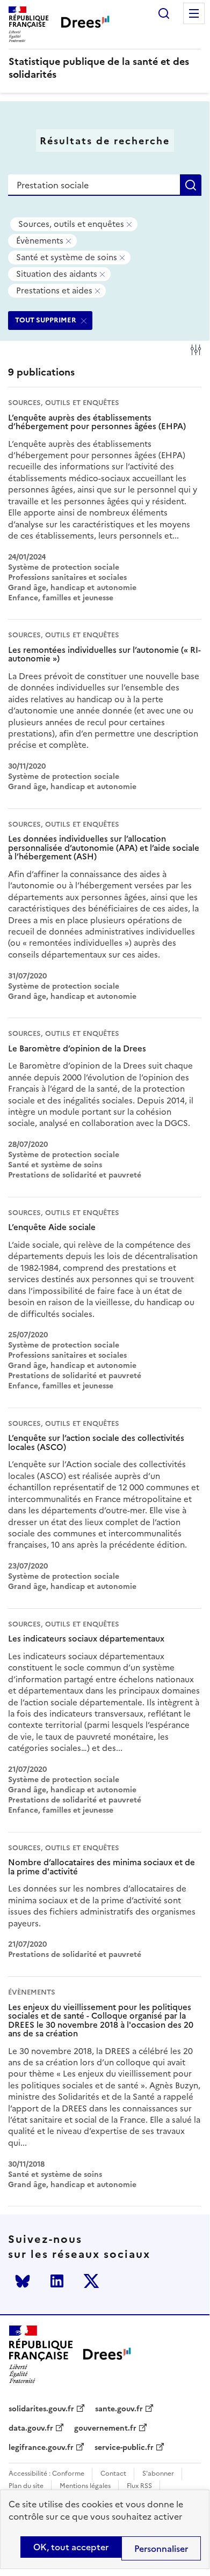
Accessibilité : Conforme (46, 2474)
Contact (113, 2474)
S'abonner (158, 2474)
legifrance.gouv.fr (41, 2448)
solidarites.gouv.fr (41, 2409)
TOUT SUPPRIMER (46, 320)
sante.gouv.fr (119, 2409)
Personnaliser (161, 2549)
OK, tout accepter (71, 2547)
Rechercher (164, 13)
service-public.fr (124, 2448)
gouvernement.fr (105, 2428)
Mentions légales (85, 2486)
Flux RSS (139, 2486)
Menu (194, 13)
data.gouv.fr (31, 2428)
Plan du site (26, 2486)
